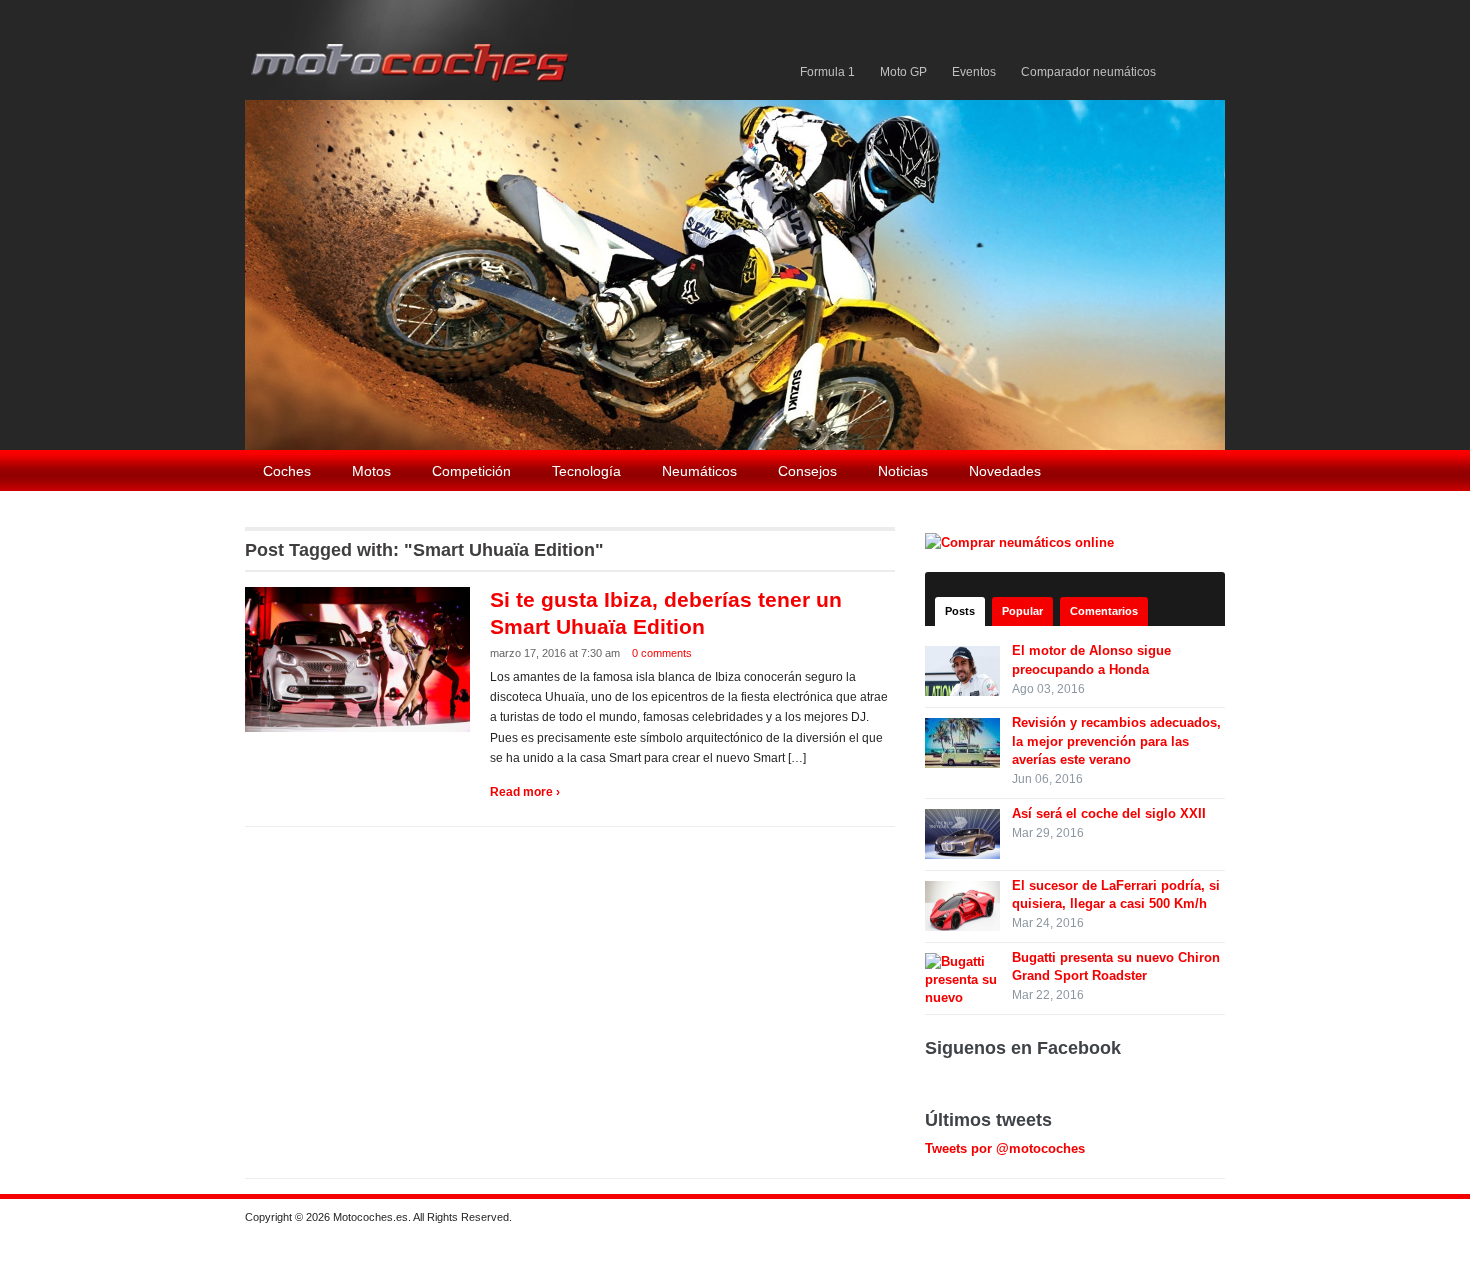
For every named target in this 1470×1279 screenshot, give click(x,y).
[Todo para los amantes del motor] (413, 48)
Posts (960, 611)
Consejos (807, 471)
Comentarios (1104, 611)
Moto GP (903, 72)
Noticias (903, 471)
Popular (1022, 611)
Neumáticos (699, 471)
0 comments (662, 653)
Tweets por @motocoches (1005, 1148)
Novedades (1005, 471)
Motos (371, 471)
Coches (287, 471)
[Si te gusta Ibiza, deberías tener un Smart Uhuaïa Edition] (360, 658)
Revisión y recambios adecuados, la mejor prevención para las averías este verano (1116, 740)
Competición (471, 471)
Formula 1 (827, 72)
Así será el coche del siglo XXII (1109, 813)
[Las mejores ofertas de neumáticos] (1022, 541)
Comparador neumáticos (1088, 72)
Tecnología (586, 471)
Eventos (974, 72)
